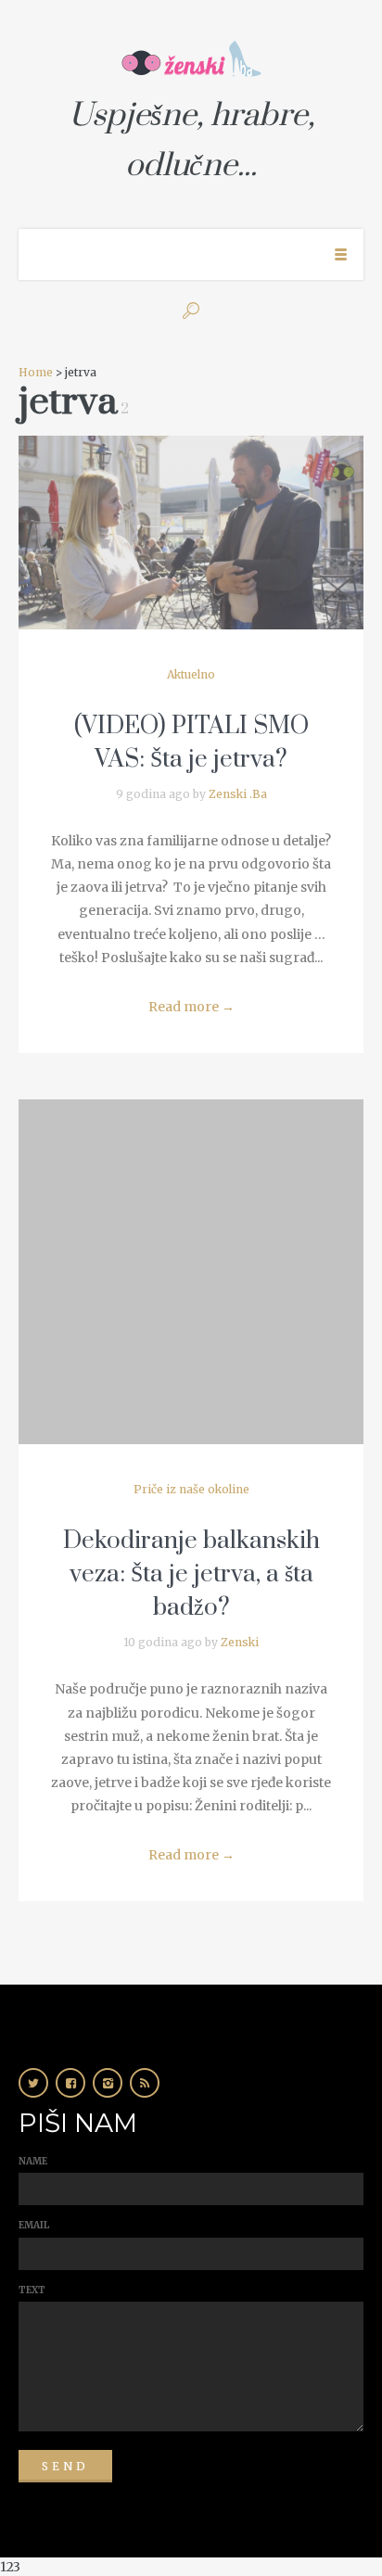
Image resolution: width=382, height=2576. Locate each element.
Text (32, 2290)
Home (36, 372)
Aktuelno (191, 674)
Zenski (240, 1642)
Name (33, 2161)
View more (191, 533)
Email (34, 2225)
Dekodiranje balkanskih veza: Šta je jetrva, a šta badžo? (191, 1574)
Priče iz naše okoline (191, 1489)
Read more (191, 1007)
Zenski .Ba (238, 794)
